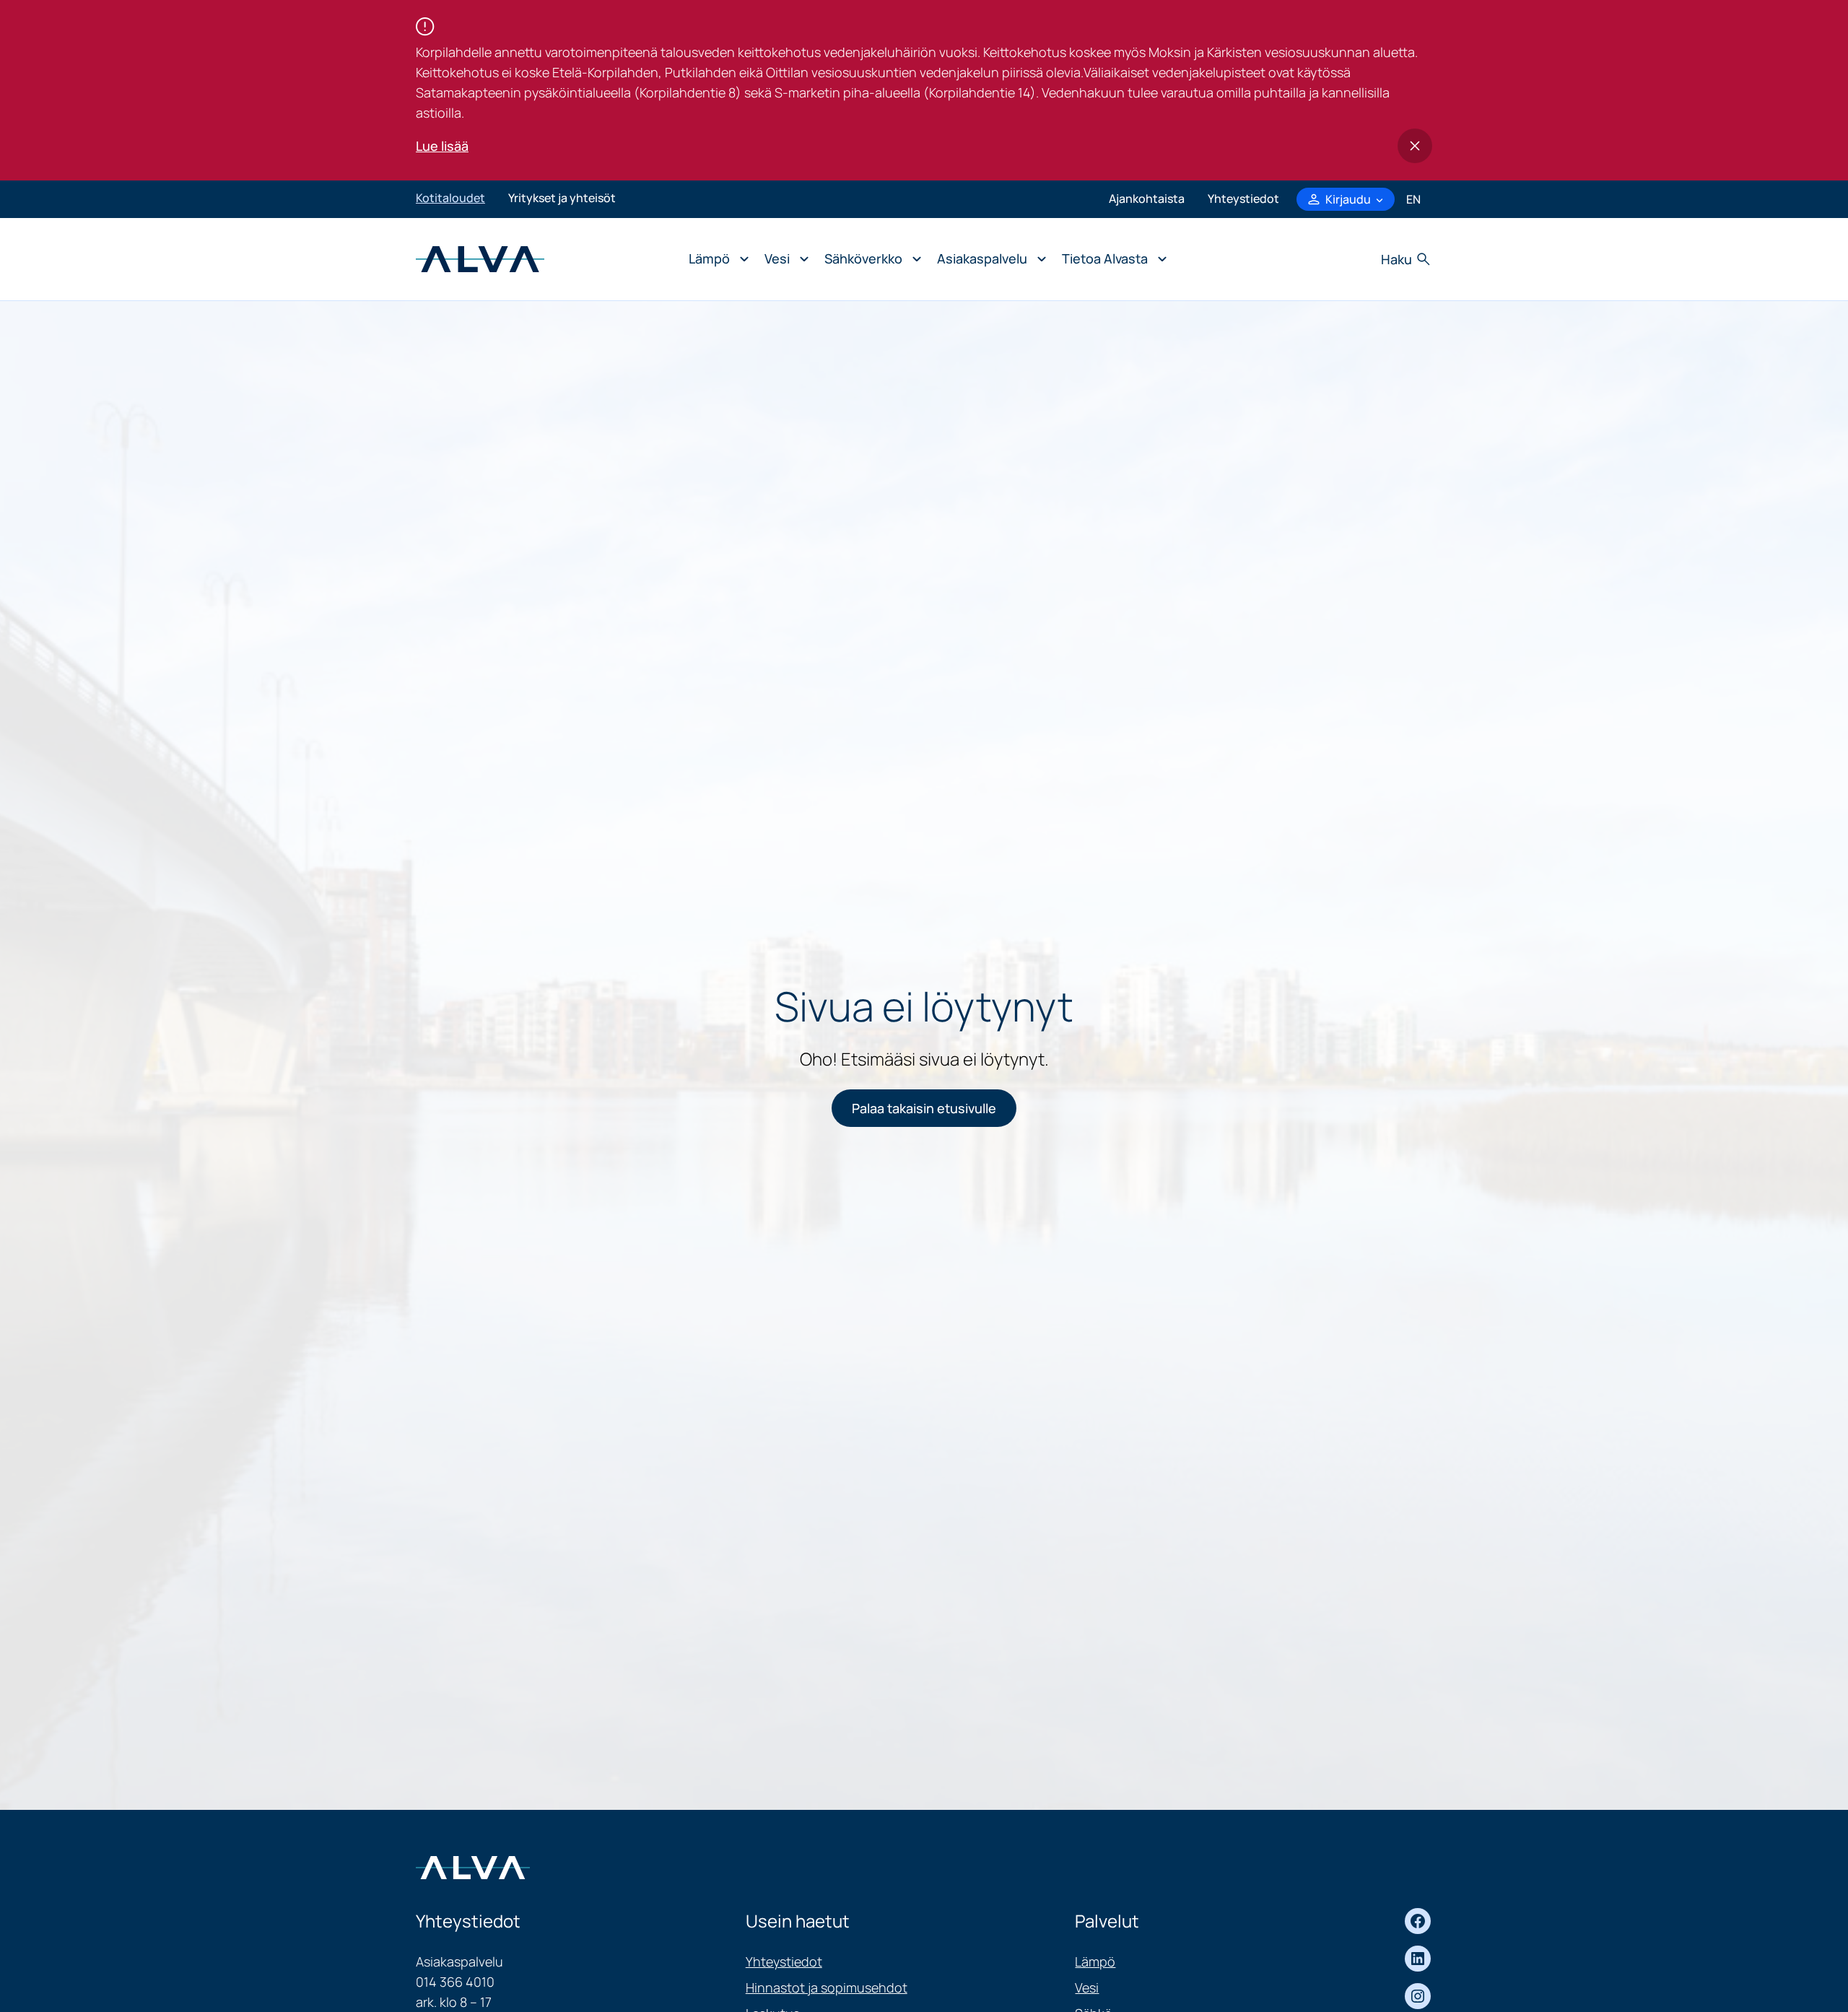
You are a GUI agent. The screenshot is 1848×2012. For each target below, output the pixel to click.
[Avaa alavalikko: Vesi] (783, 259)
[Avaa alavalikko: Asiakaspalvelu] (988, 259)
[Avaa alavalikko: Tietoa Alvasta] (1111, 259)
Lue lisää (442, 146)
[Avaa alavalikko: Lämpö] (715, 259)
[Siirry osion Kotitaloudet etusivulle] (480, 258)
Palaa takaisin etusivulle (924, 1108)
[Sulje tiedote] (1415, 146)
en (1413, 199)
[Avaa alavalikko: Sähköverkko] (869, 259)
